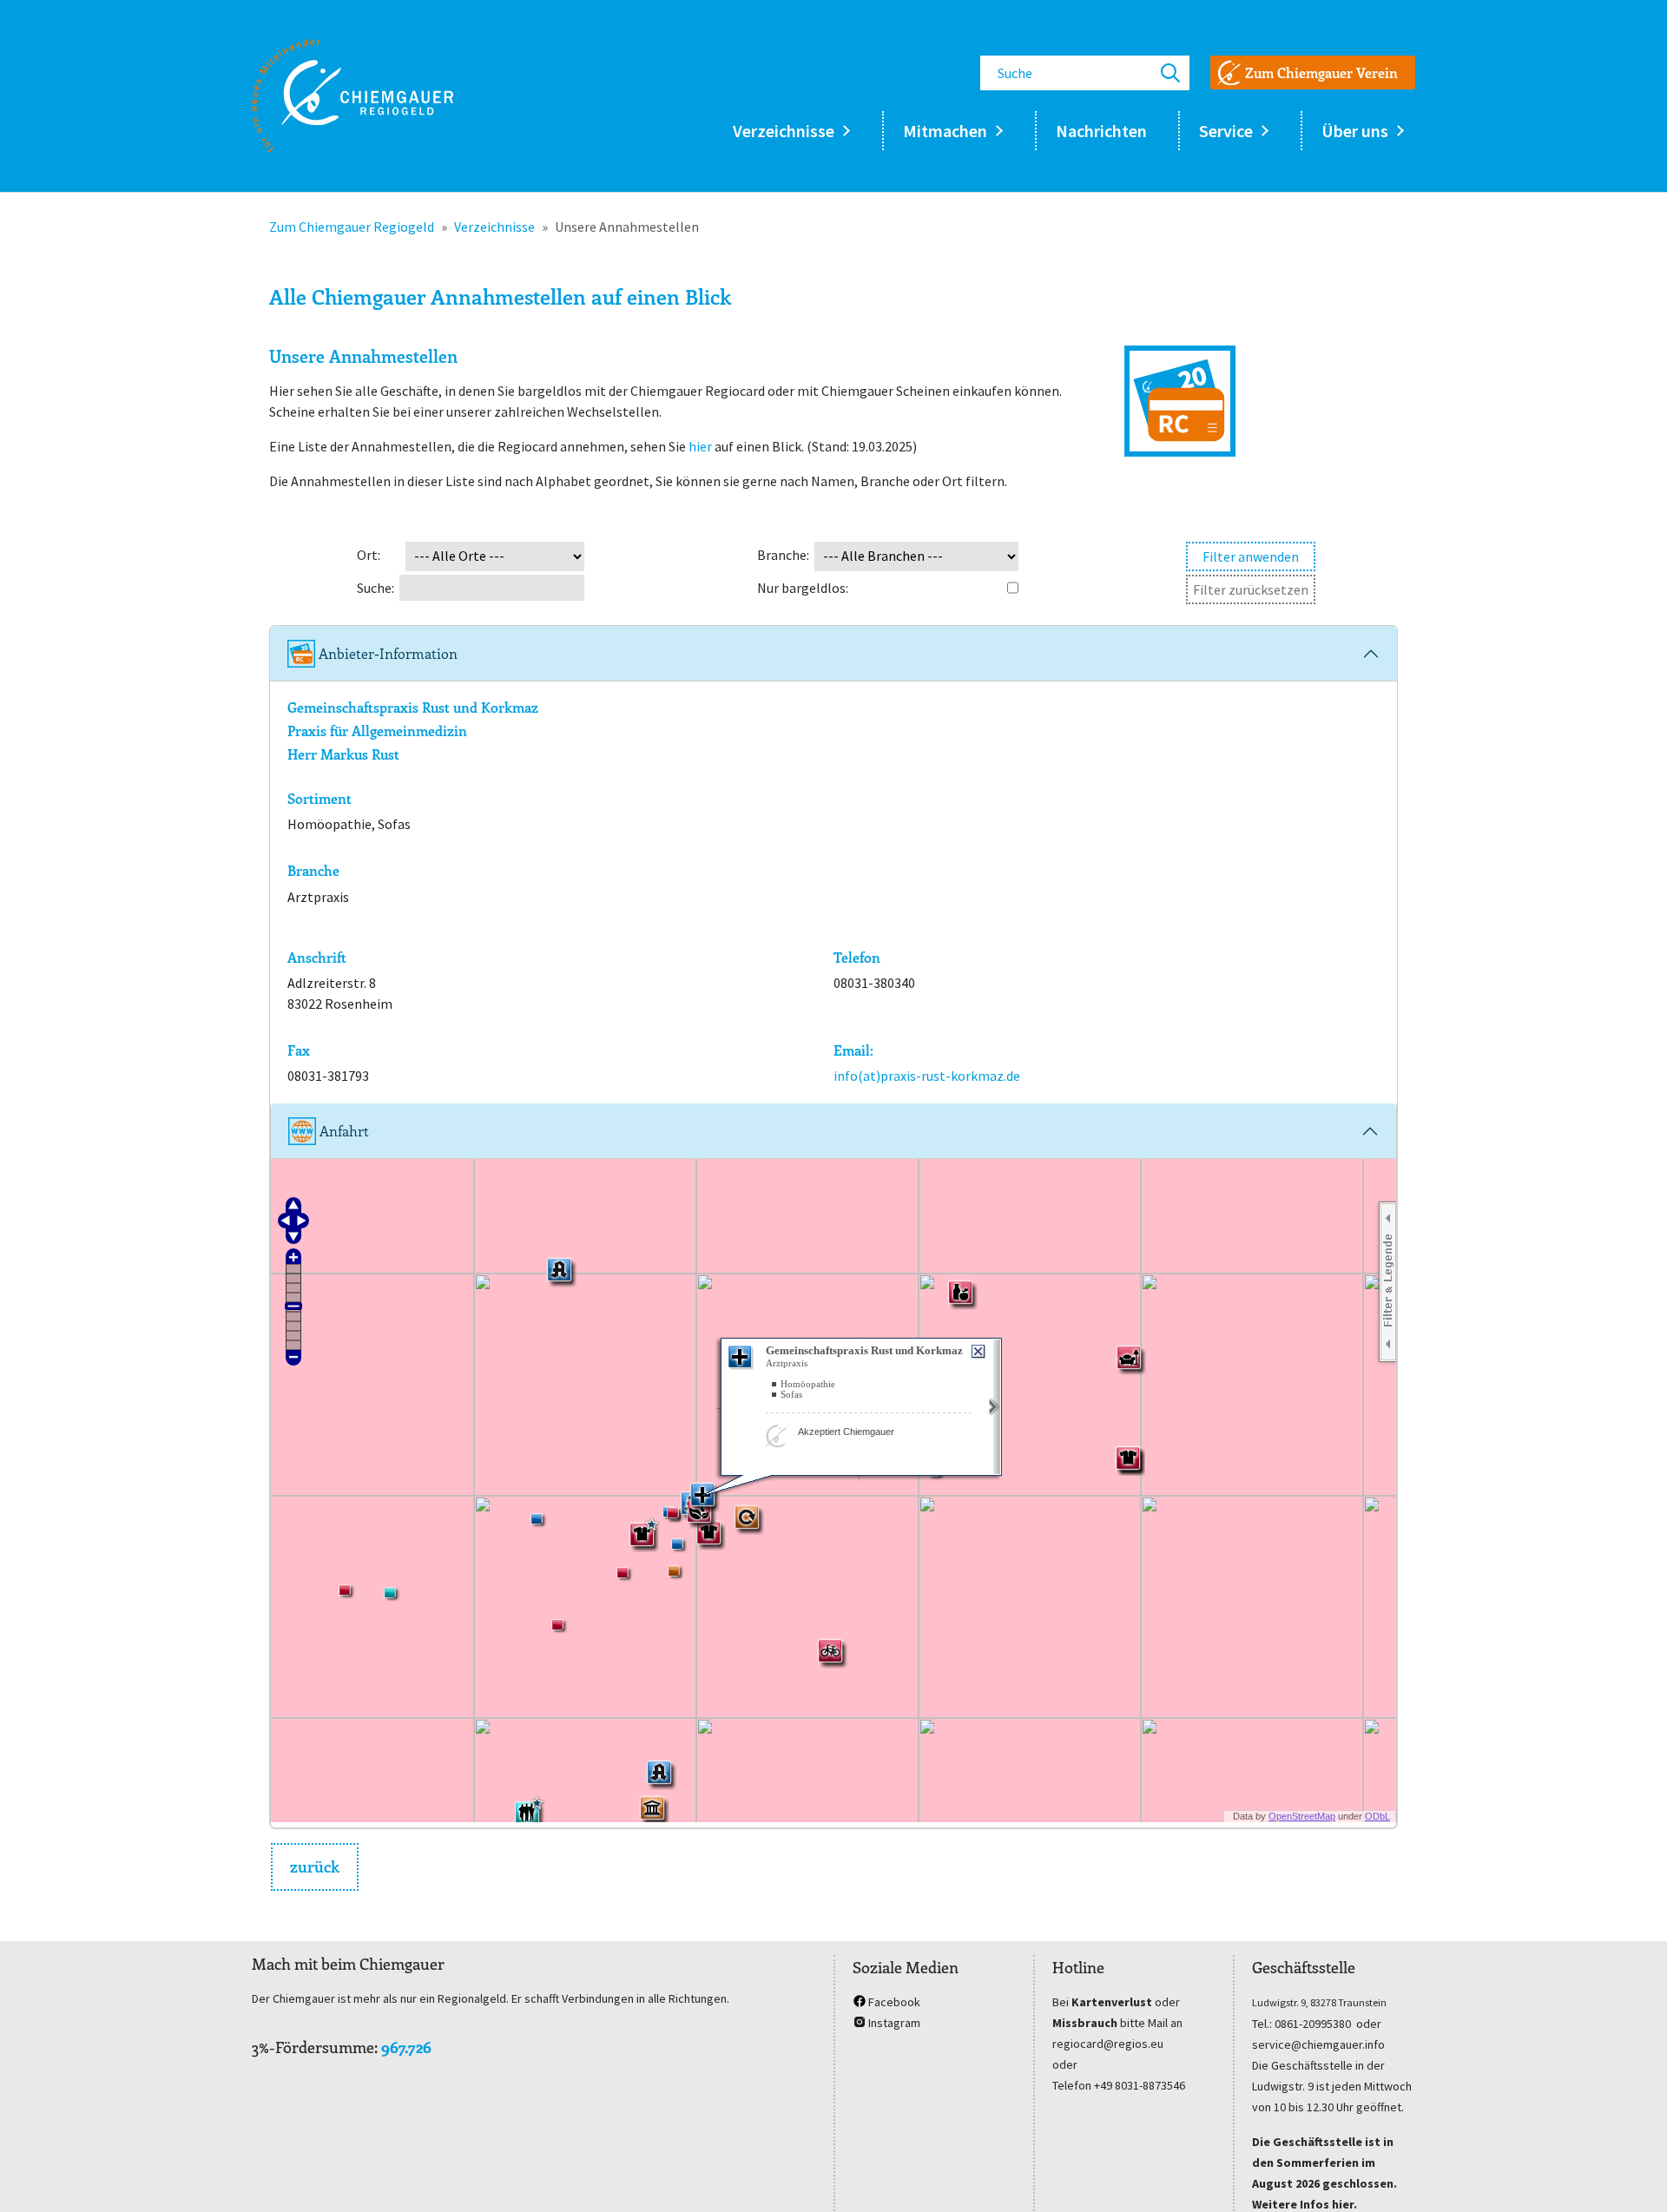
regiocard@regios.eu (1108, 2044)
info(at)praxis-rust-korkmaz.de (927, 1076)
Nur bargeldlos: (803, 588)
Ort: (369, 555)
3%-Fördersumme (313, 2047)
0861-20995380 (1313, 2024)
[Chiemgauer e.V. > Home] (353, 95)
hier (700, 446)
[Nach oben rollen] (1629, 2174)
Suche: (376, 588)
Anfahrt (343, 1131)
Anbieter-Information (386, 653)
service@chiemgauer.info (1318, 2044)
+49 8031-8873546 (1140, 2085)
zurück (315, 1866)
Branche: (783, 555)
